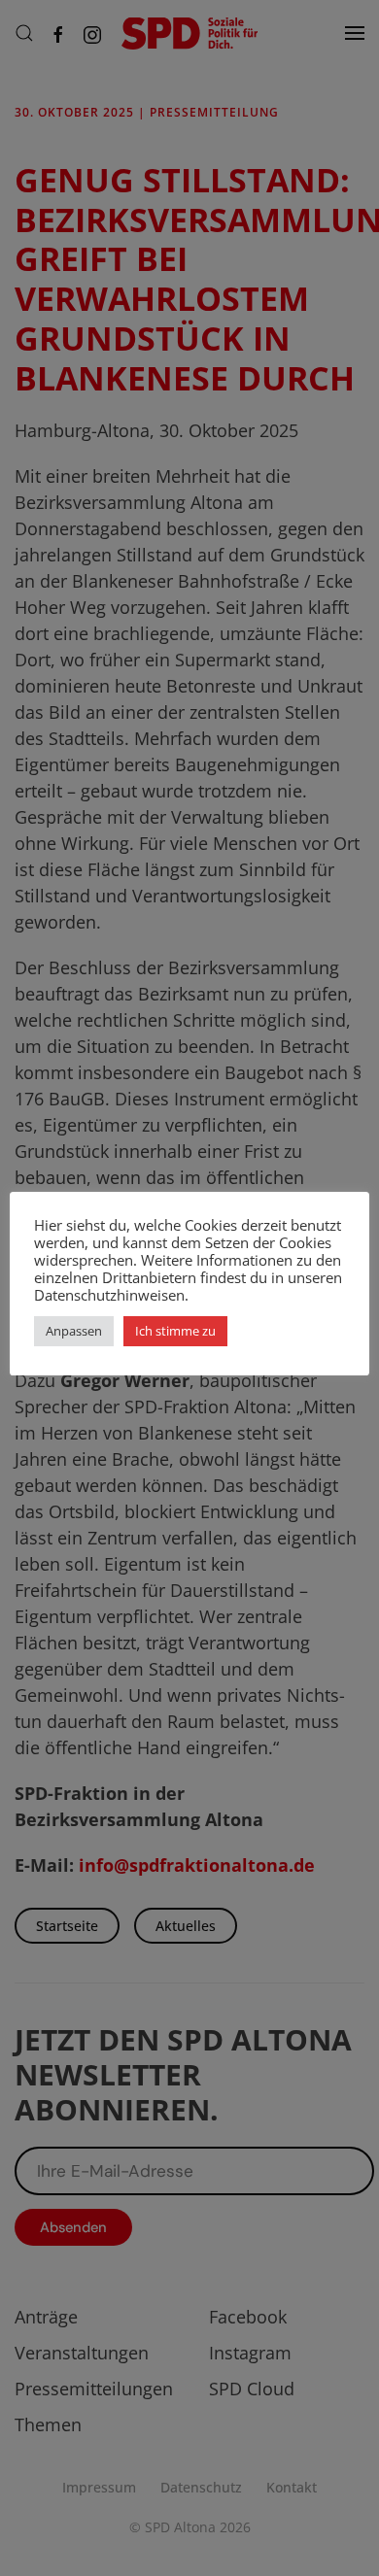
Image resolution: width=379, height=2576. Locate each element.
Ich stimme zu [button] (175, 1331)
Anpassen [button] (74, 1331)
